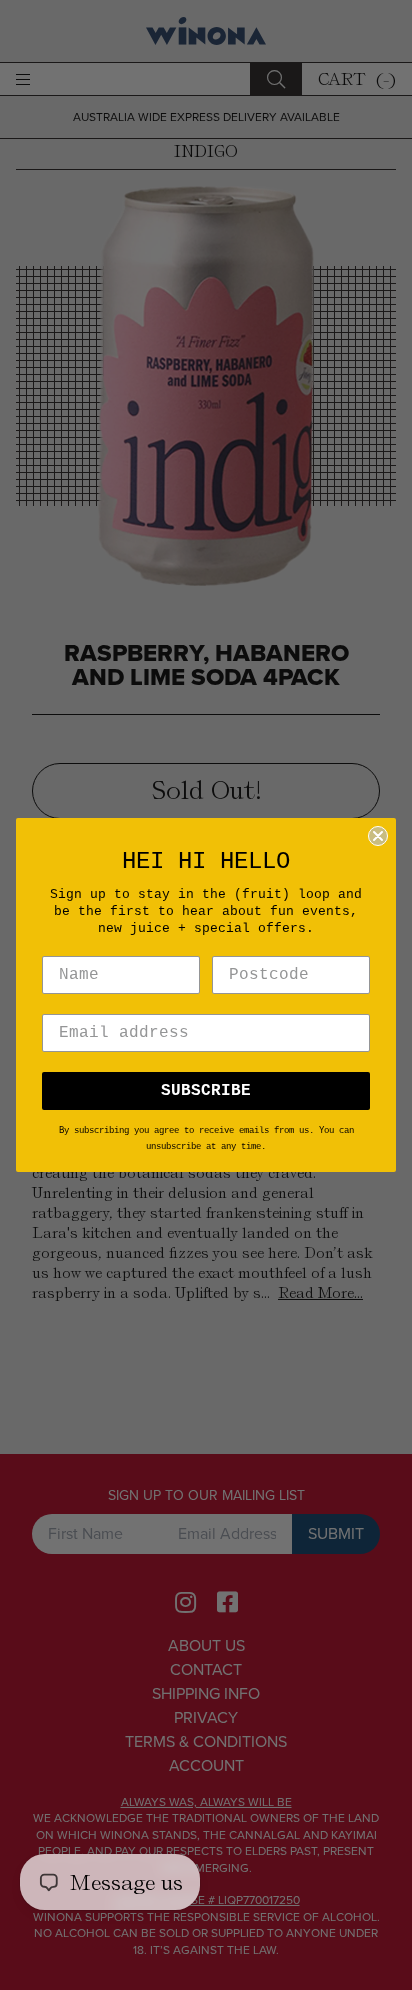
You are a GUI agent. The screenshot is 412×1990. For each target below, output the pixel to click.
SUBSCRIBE (206, 1091)
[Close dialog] (378, 836)
